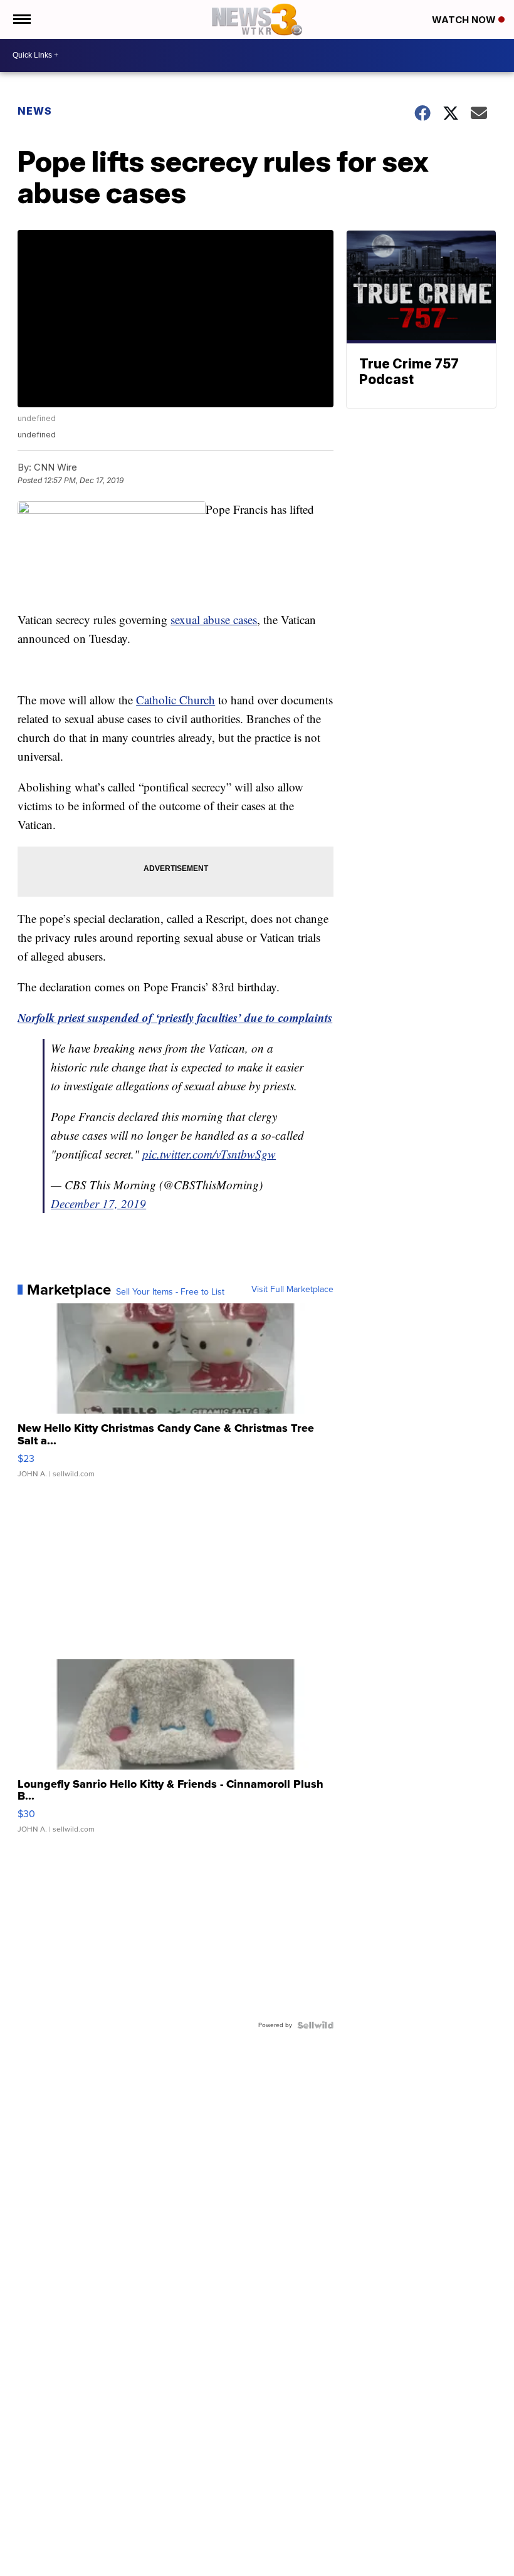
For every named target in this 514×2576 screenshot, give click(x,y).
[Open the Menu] (21, 19)
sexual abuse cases (214, 619)
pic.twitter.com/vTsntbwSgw (209, 1154)
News (35, 111)
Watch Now (465, 20)
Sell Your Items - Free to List (170, 1292)
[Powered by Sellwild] (315, 2025)
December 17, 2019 (98, 1203)
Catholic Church (176, 700)
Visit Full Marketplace (292, 1290)
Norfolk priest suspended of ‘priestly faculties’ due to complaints (175, 1017)
